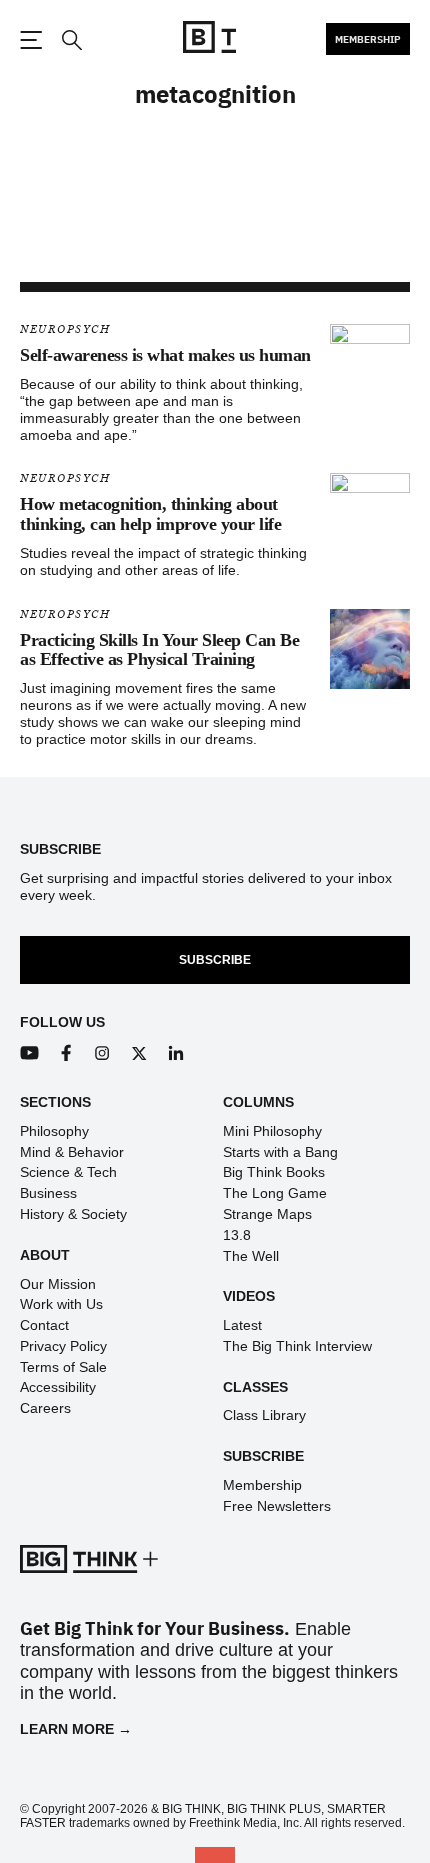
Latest (242, 1325)
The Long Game (275, 1193)
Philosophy (54, 1131)
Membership (368, 39)
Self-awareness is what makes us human (165, 355)
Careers (45, 1408)
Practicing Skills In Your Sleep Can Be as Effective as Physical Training (159, 650)
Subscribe (215, 960)
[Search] (71, 40)
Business (48, 1193)
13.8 (237, 1235)
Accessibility (58, 1387)
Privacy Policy (63, 1346)
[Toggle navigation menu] (31, 40)
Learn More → (76, 1729)
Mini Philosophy (272, 1131)
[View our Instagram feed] (102, 1053)
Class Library (264, 1415)
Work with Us (61, 1304)
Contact (44, 1325)
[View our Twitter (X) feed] (139, 1053)
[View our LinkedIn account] (176, 1053)
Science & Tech (68, 1172)
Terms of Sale (63, 1367)
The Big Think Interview (297, 1346)
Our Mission (58, 1284)
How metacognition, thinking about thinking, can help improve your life (150, 514)
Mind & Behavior (72, 1152)
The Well (251, 1256)
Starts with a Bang (280, 1152)
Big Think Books (274, 1172)
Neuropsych (65, 329)
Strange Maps (267, 1214)
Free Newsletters (277, 1506)
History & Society (73, 1214)
